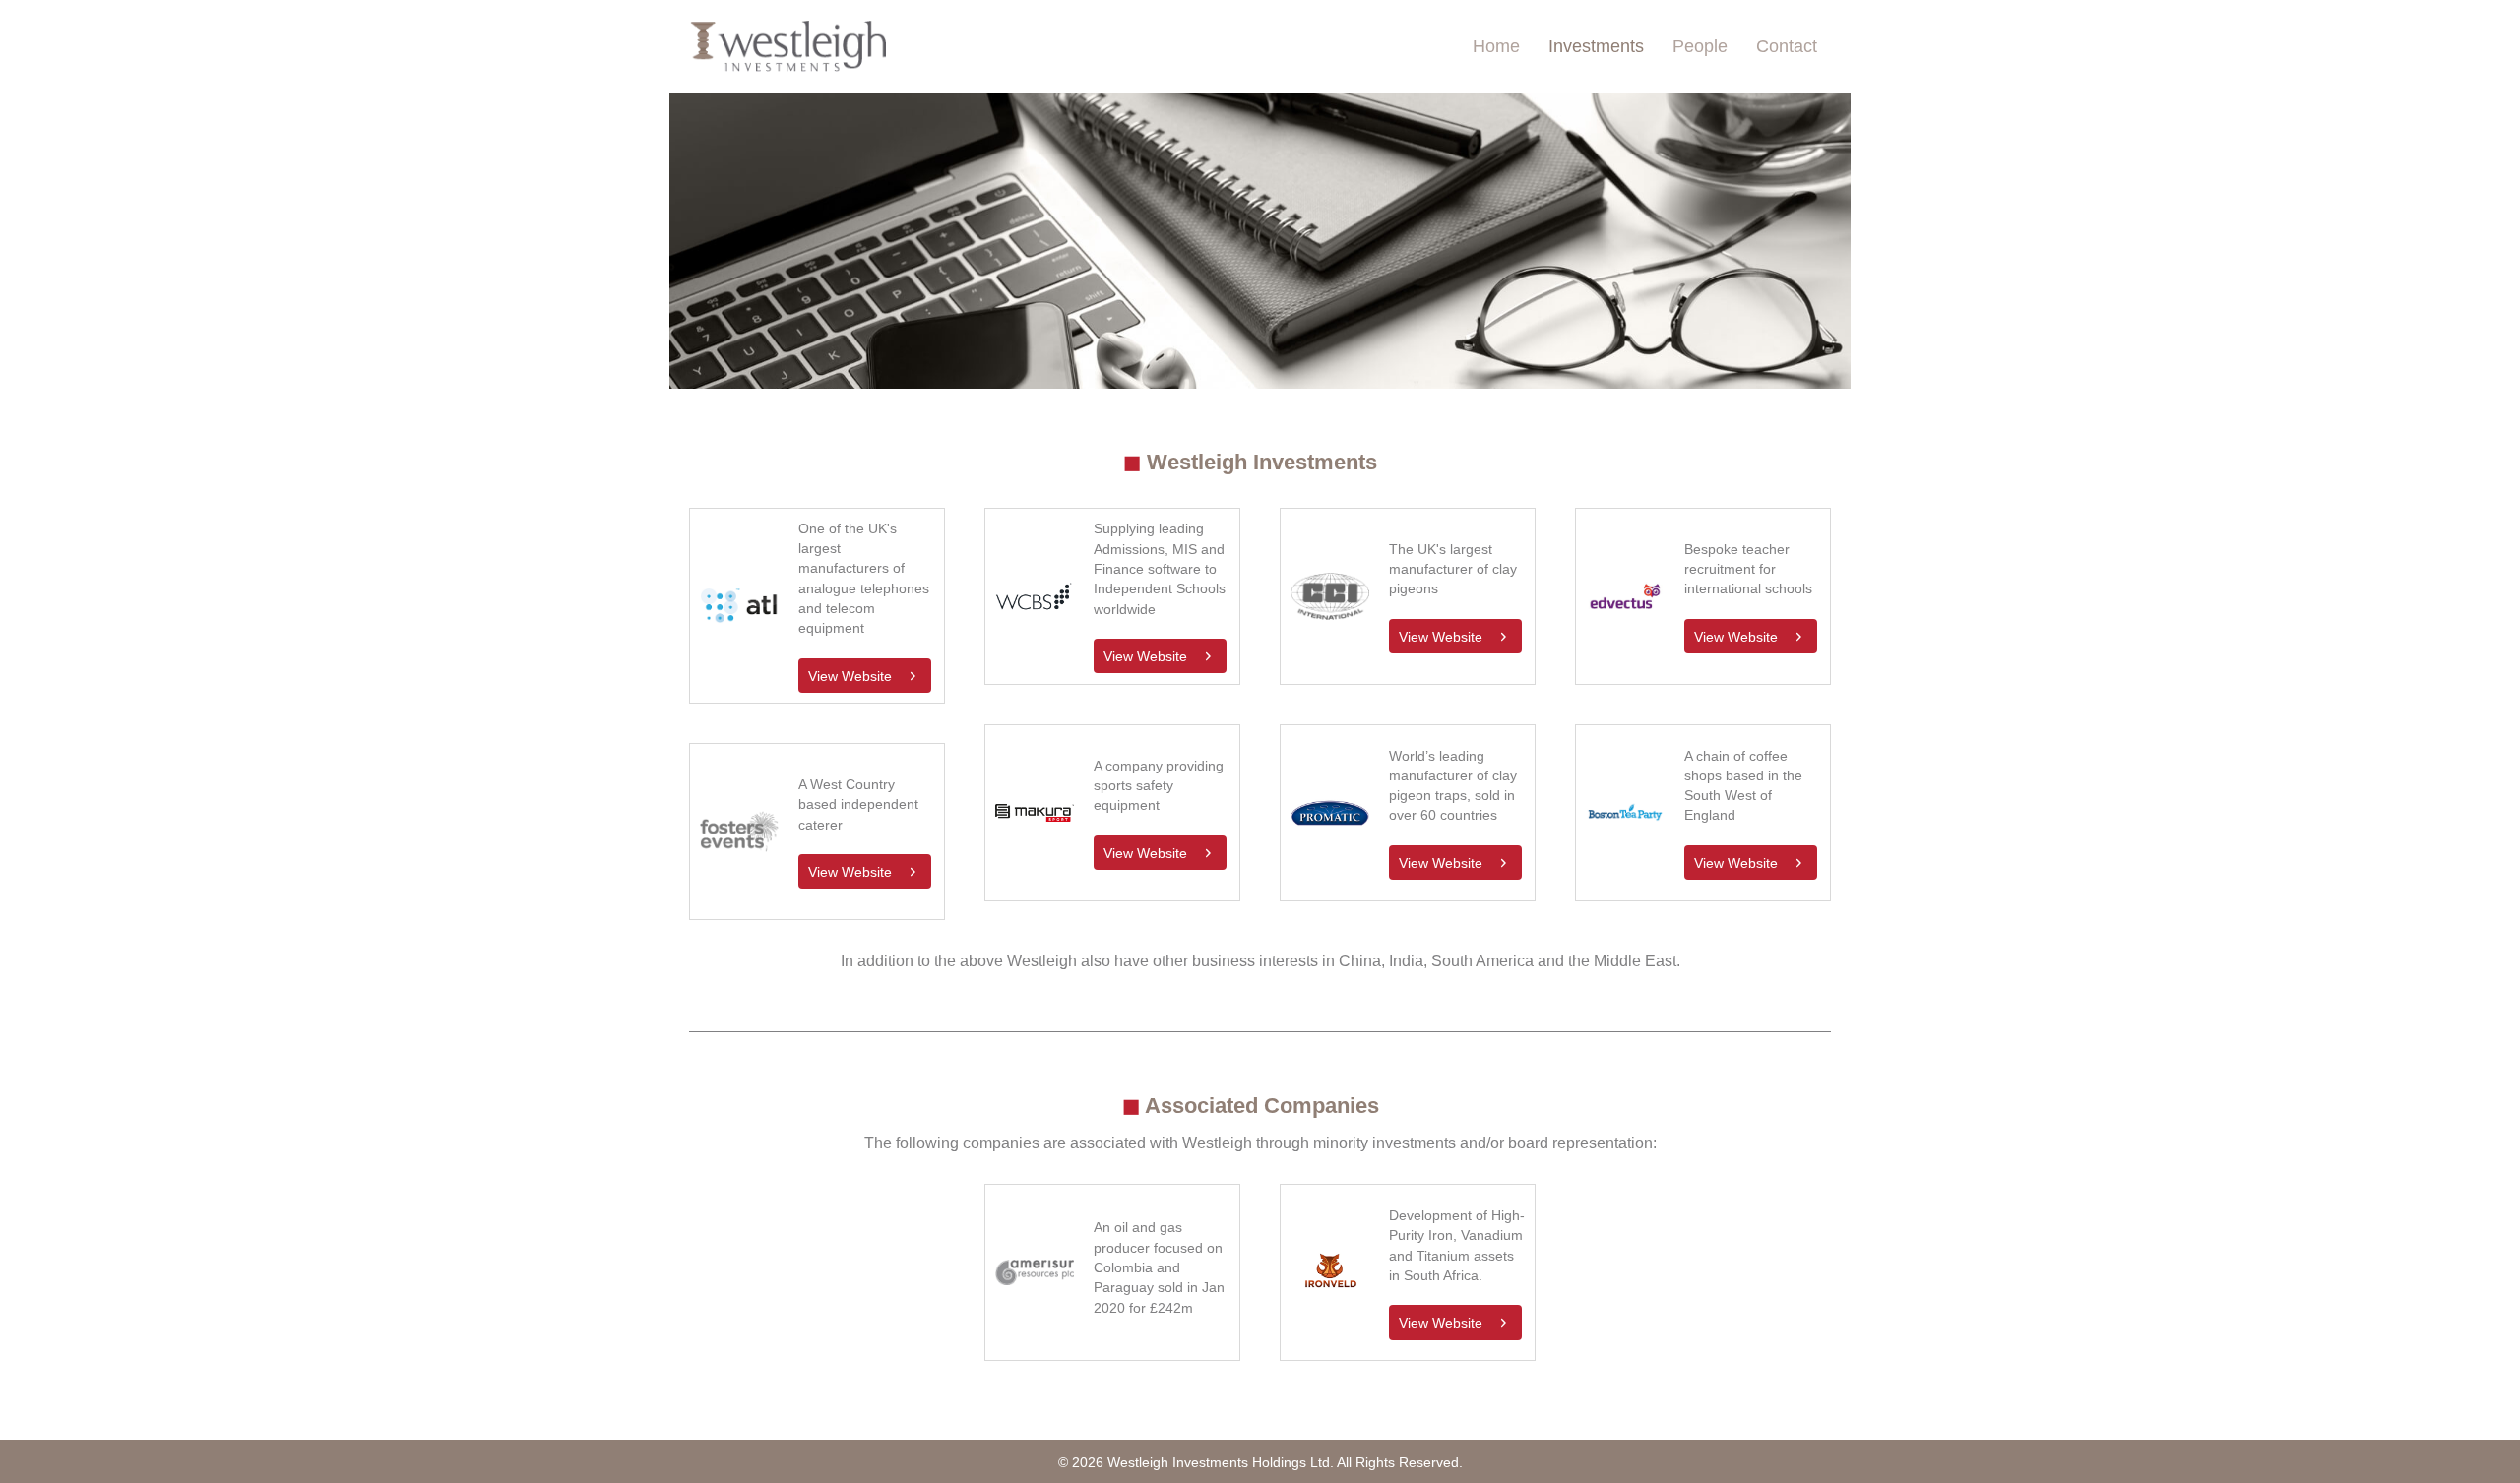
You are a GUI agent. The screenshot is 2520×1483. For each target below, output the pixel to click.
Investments (1596, 46)
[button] (865, 676)
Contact (1787, 46)
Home (1496, 46)
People (1700, 46)
